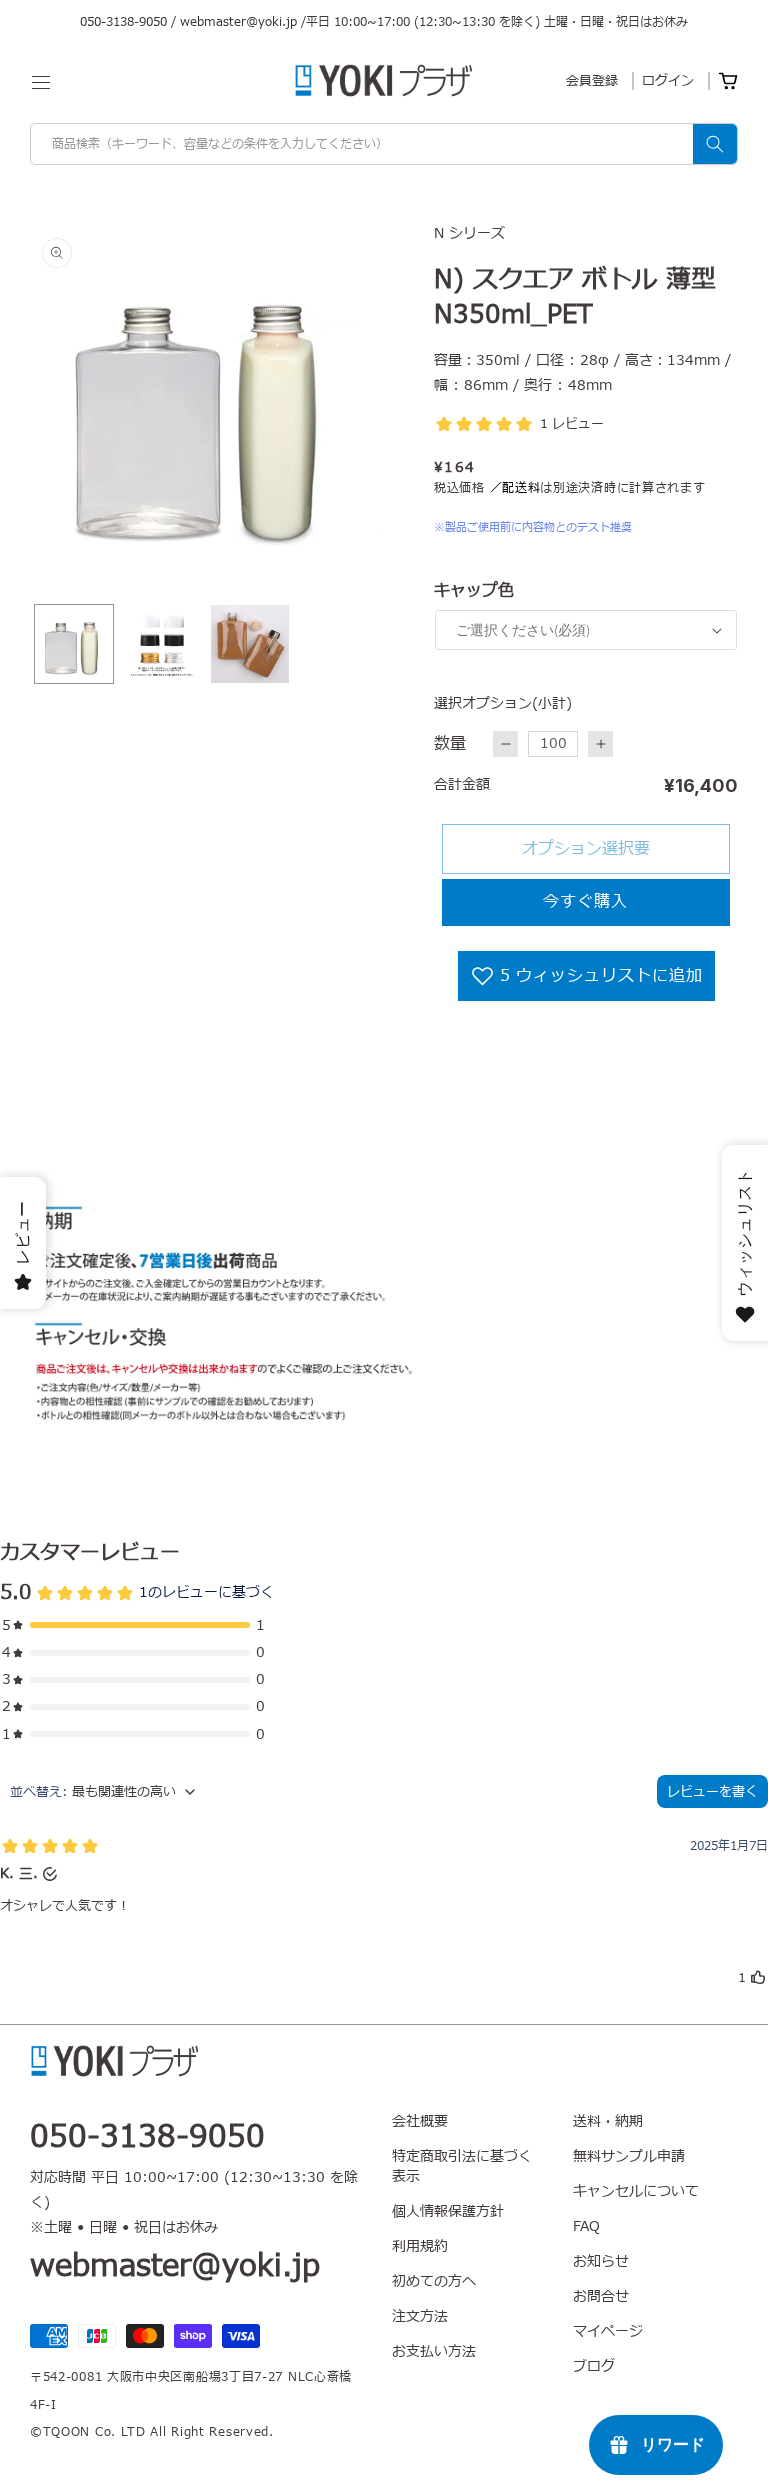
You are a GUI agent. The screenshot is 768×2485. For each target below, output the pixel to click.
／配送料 (515, 488)
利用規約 (420, 2246)
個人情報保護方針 (448, 2211)
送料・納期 (608, 2122)
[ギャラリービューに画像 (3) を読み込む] (250, 644)
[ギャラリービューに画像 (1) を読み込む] (74, 644)
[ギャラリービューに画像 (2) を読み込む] (162, 644)
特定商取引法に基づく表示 (462, 2166)
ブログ (594, 2366)
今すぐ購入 (585, 902)
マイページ (608, 2331)
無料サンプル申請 (629, 2156)
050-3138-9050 (123, 22)
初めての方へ (434, 2281)
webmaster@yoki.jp (238, 22)
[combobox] (384, 144)
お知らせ (601, 2261)
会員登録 (592, 81)
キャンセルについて (636, 2191)
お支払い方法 (434, 2351)
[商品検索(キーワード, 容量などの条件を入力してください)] (715, 144)
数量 (450, 744)
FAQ (586, 2226)
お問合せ (601, 2296)
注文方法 (420, 2316)
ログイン (668, 81)
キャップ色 (474, 591)
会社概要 (420, 2122)
